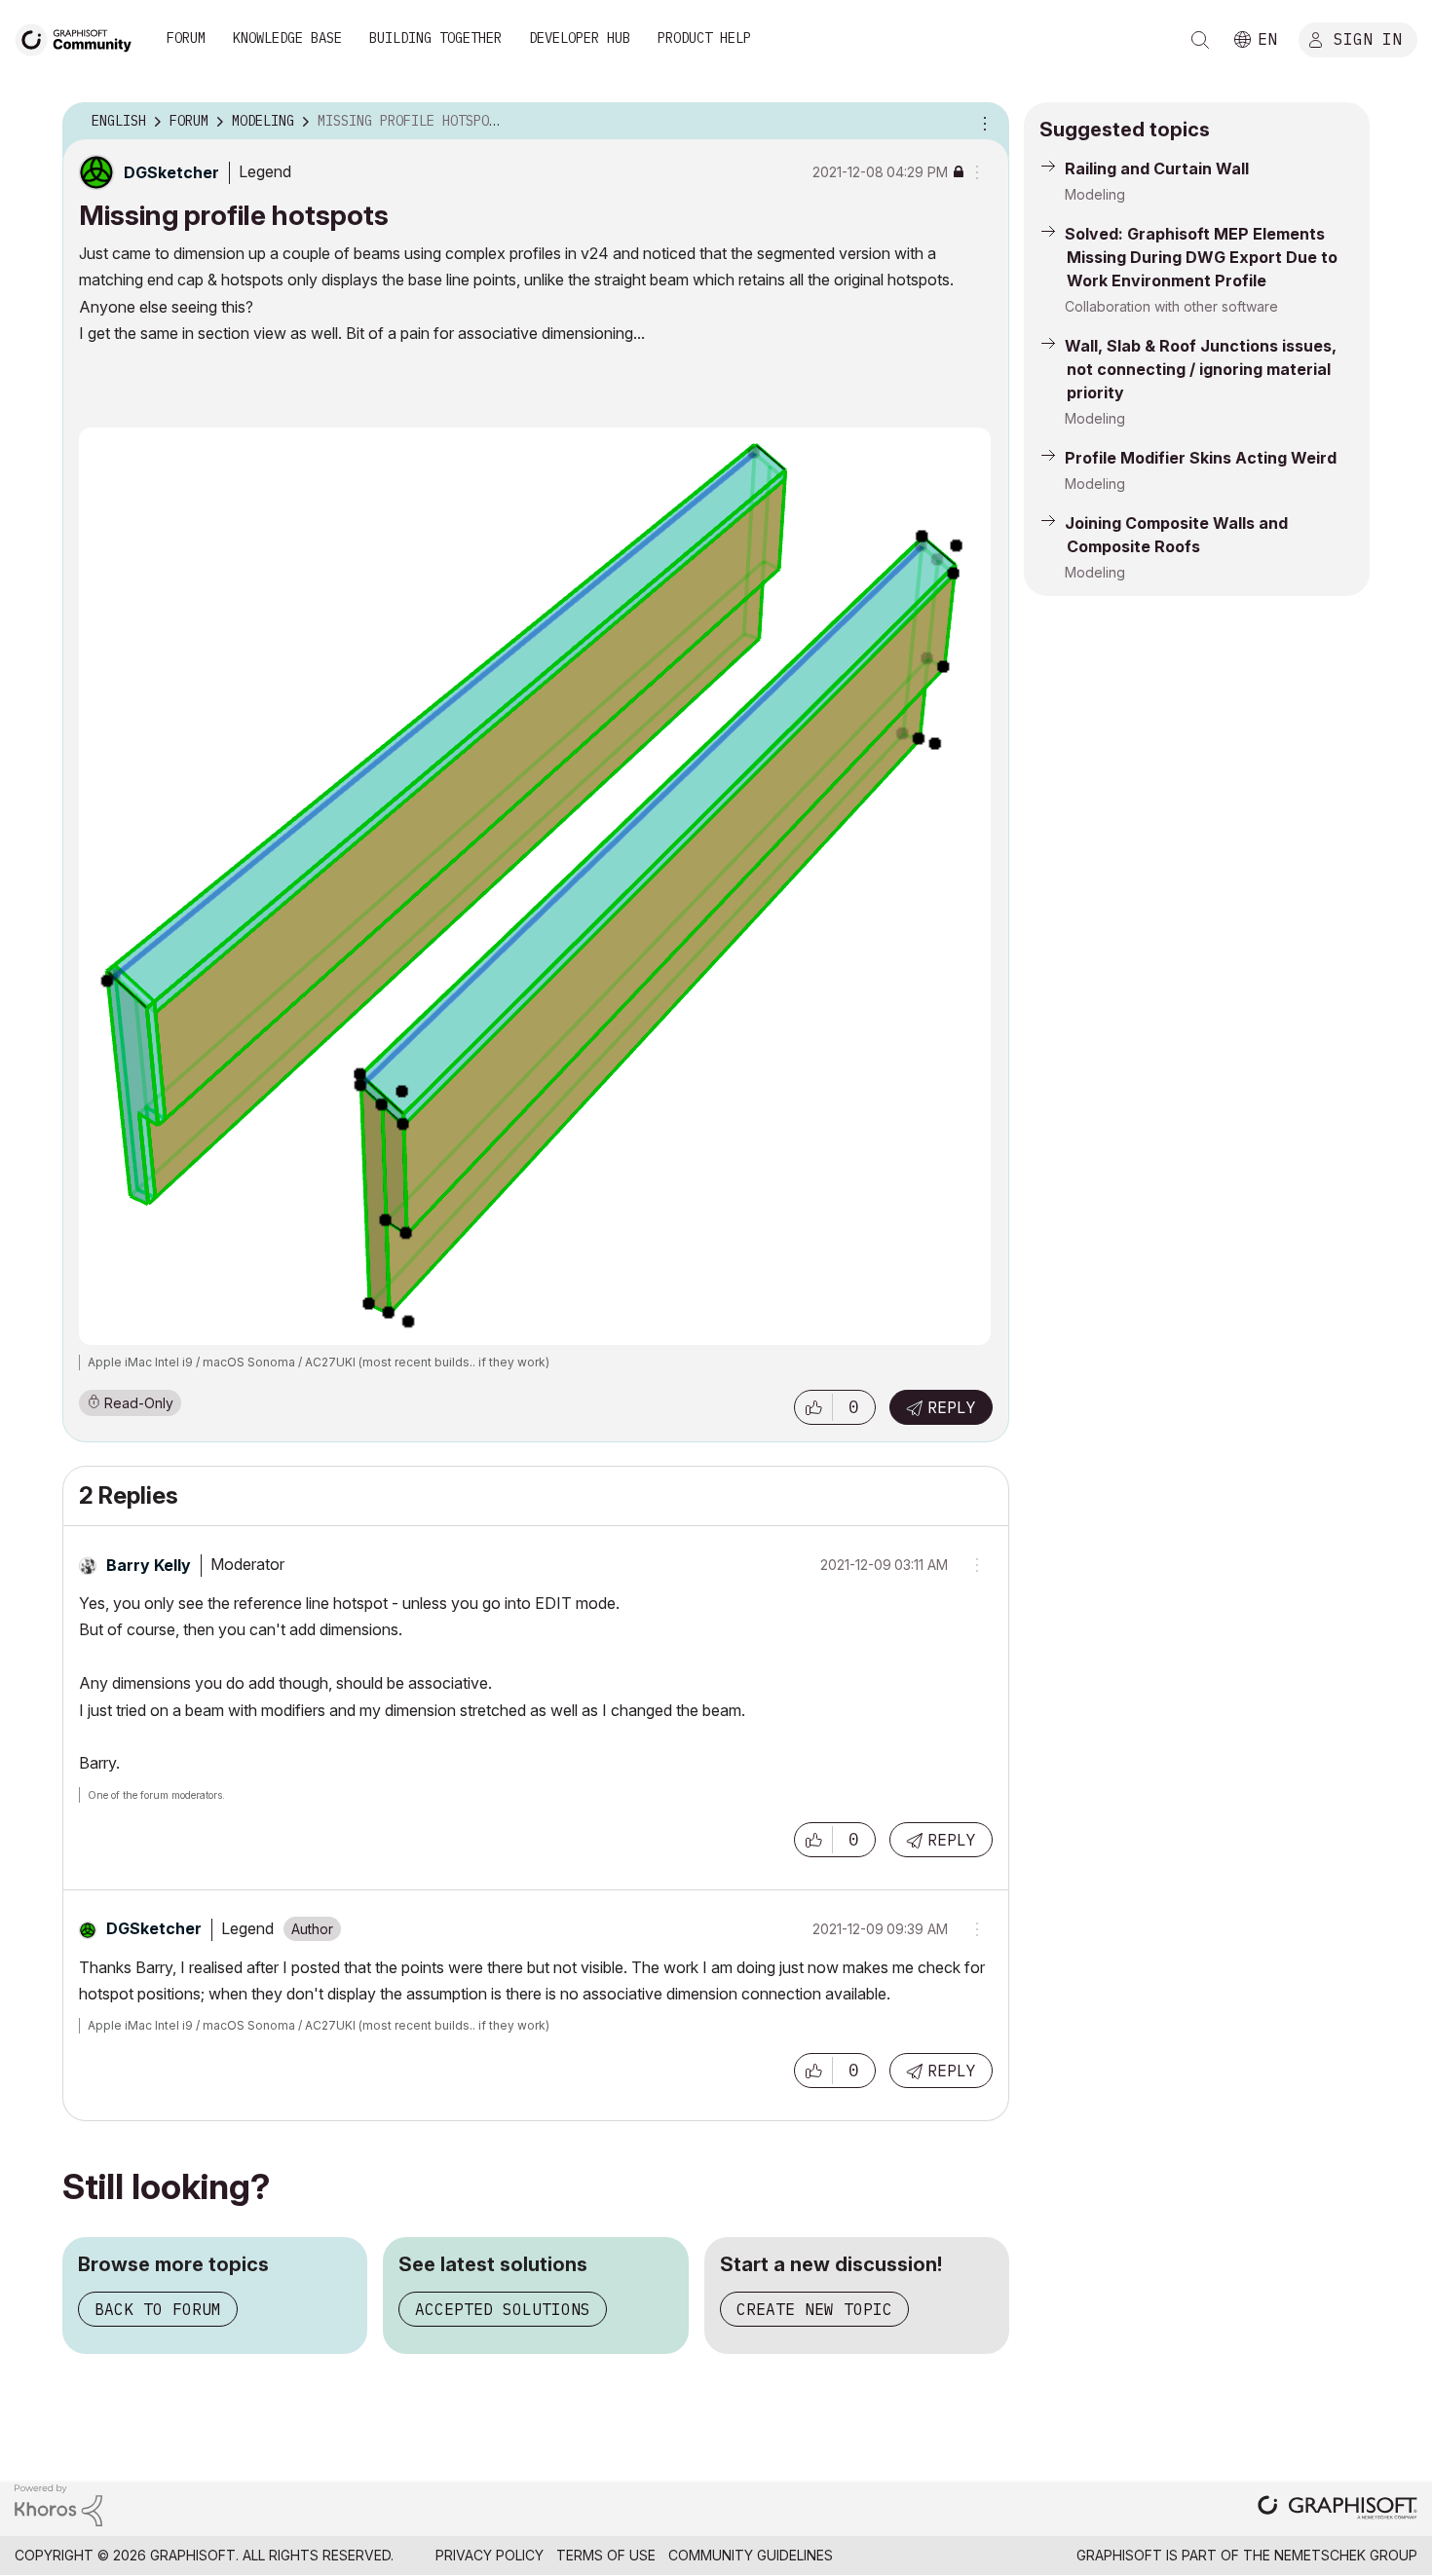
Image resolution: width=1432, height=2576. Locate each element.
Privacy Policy (490, 2555)
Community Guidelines (751, 2555)
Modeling (1095, 194)
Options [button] (982, 122)
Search (1200, 40)
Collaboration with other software (1171, 306)
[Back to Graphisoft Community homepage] (80, 37)
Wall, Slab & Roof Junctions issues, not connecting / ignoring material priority (1201, 369)
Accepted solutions (503, 2309)
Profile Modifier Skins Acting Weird (1201, 458)
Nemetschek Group (1346, 2555)
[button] (813, 1407)
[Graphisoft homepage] (1338, 2509)
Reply (952, 1407)
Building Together (435, 38)
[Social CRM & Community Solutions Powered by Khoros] (58, 2503)
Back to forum (158, 2309)
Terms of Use (606, 2555)
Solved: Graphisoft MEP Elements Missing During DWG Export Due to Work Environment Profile (1201, 257)
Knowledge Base (287, 38)
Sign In (1368, 38)
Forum (186, 38)
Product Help (704, 38)
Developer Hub (580, 38)
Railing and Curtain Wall (1157, 168)
